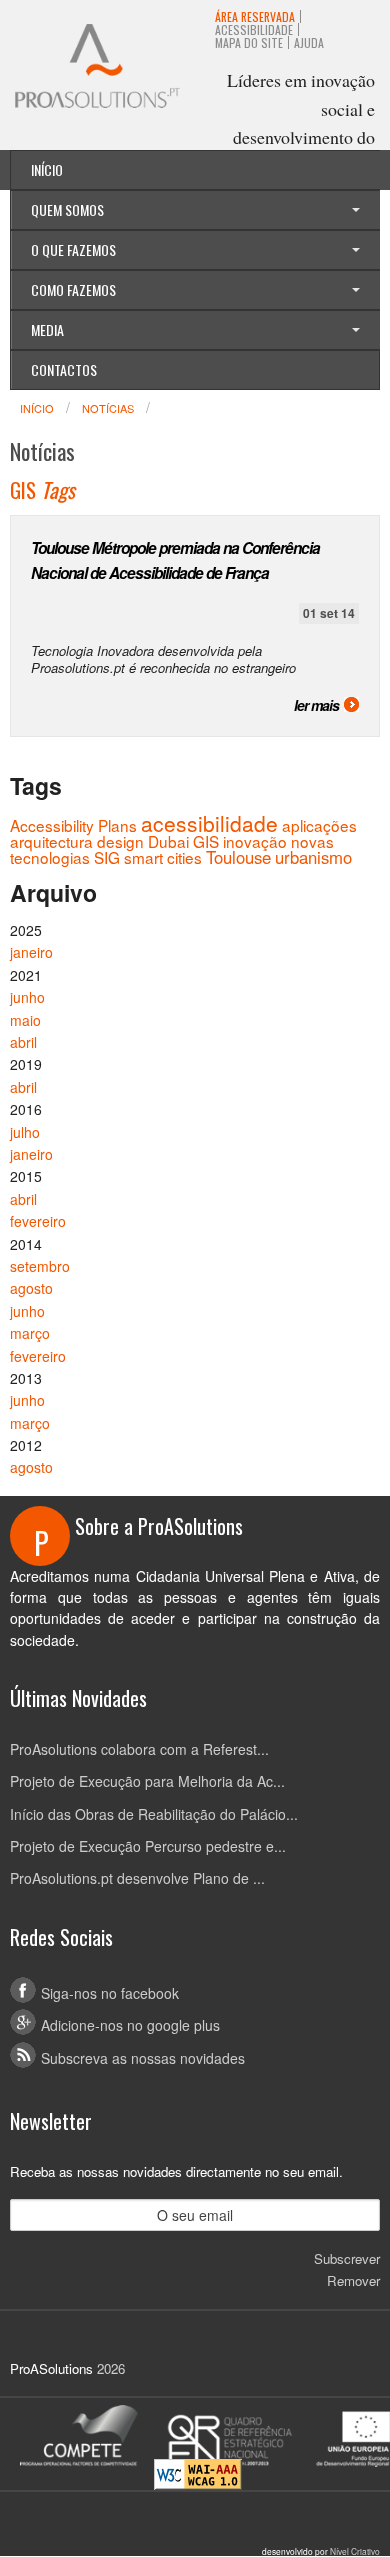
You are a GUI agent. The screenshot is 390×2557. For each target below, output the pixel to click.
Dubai (168, 841)
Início (47, 169)
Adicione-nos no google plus (130, 2025)
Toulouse (238, 857)
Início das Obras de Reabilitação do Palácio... (154, 1814)
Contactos (64, 369)
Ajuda (309, 42)
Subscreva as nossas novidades (143, 2058)
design (120, 841)
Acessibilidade (254, 29)
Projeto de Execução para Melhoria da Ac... (147, 1781)
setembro (40, 1266)
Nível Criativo (355, 2551)
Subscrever (347, 2258)
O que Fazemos (73, 249)
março (30, 1333)
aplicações (319, 825)
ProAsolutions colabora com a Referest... (139, 1749)
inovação (255, 841)
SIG (107, 857)
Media (47, 329)
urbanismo (313, 857)
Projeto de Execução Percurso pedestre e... (148, 1846)
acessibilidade (209, 823)
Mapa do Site (249, 42)
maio (25, 1020)
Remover (353, 2280)
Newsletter (51, 2121)
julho (25, 1132)
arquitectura (51, 841)
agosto (31, 1288)
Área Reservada (255, 16)
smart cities (163, 857)
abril (23, 1042)
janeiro (31, 952)
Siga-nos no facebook (110, 1993)
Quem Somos (67, 209)
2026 (111, 2368)
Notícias (108, 408)
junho (27, 997)
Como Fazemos (73, 289)
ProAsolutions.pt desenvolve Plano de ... (137, 1878)
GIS (206, 841)
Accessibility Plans (73, 825)
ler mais (316, 705)
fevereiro (38, 1221)
